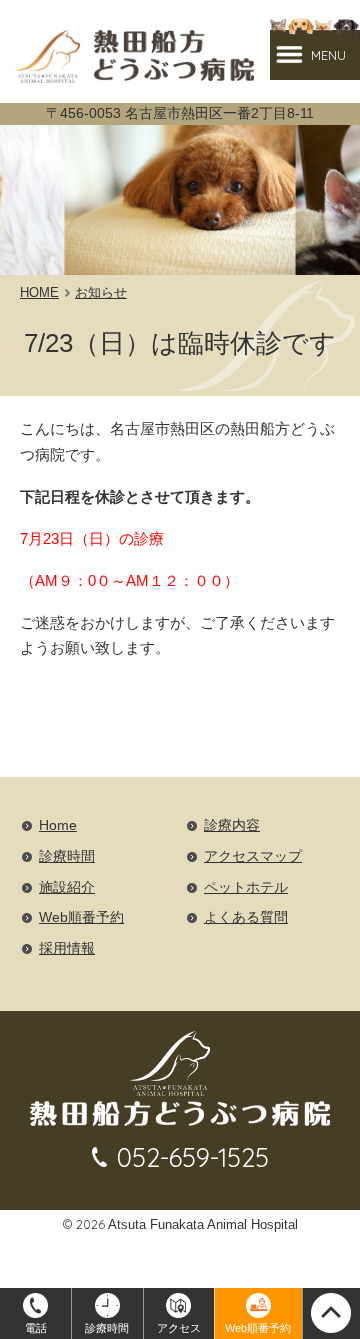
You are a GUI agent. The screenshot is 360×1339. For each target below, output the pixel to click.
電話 (36, 1328)
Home (58, 825)
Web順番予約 (81, 917)
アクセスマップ (253, 856)
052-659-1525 (193, 1157)
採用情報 (67, 948)
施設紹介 (67, 887)
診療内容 (232, 825)
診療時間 (67, 856)
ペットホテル (246, 887)
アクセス (179, 1328)
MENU (328, 55)
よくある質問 (246, 917)
